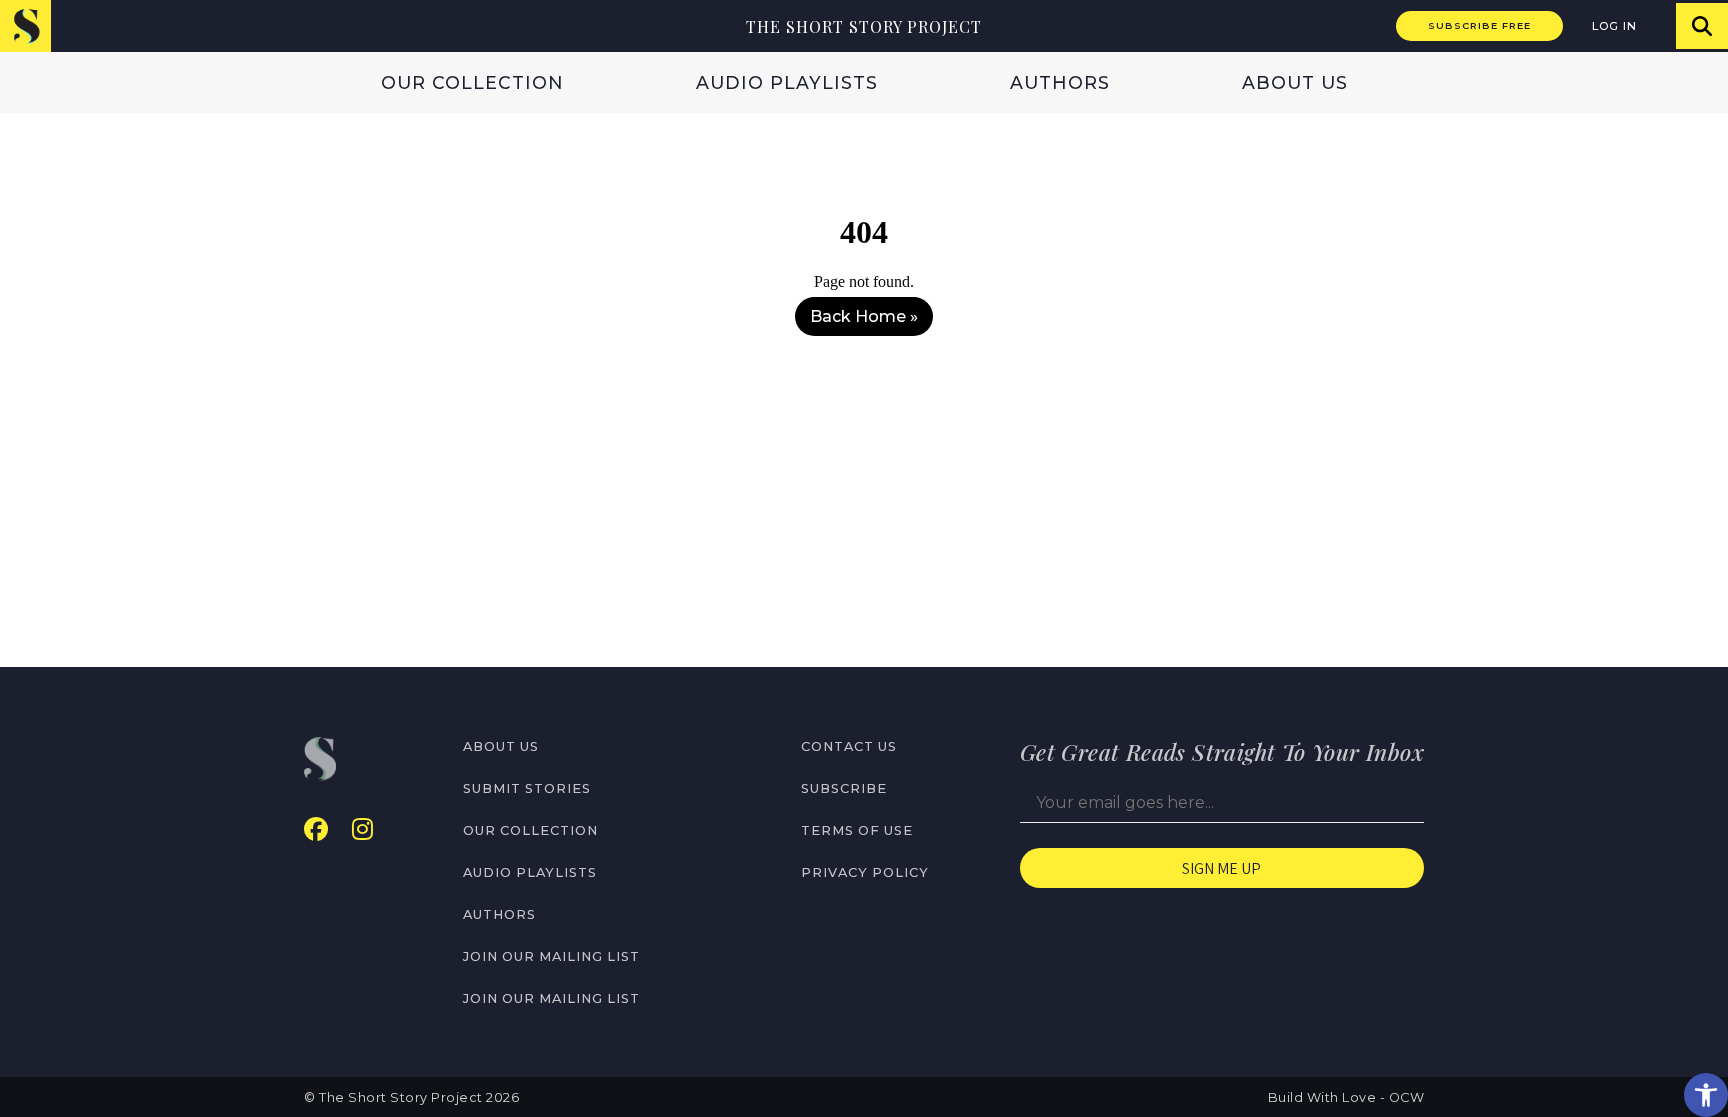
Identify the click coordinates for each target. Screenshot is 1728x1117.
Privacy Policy (865, 872)
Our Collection (472, 82)
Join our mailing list (551, 956)
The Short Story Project (864, 26)
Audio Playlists (787, 82)
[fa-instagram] (362, 829)
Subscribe (844, 788)
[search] (1702, 26)
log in (1614, 26)
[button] (1706, 1095)
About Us (1295, 82)
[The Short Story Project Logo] (25, 25)
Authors (1060, 82)
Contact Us (849, 746)
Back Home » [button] (864, 316)
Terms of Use (857, 830)
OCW (1407, 1097)
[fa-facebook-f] (316, 829)
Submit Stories (527, 788)
